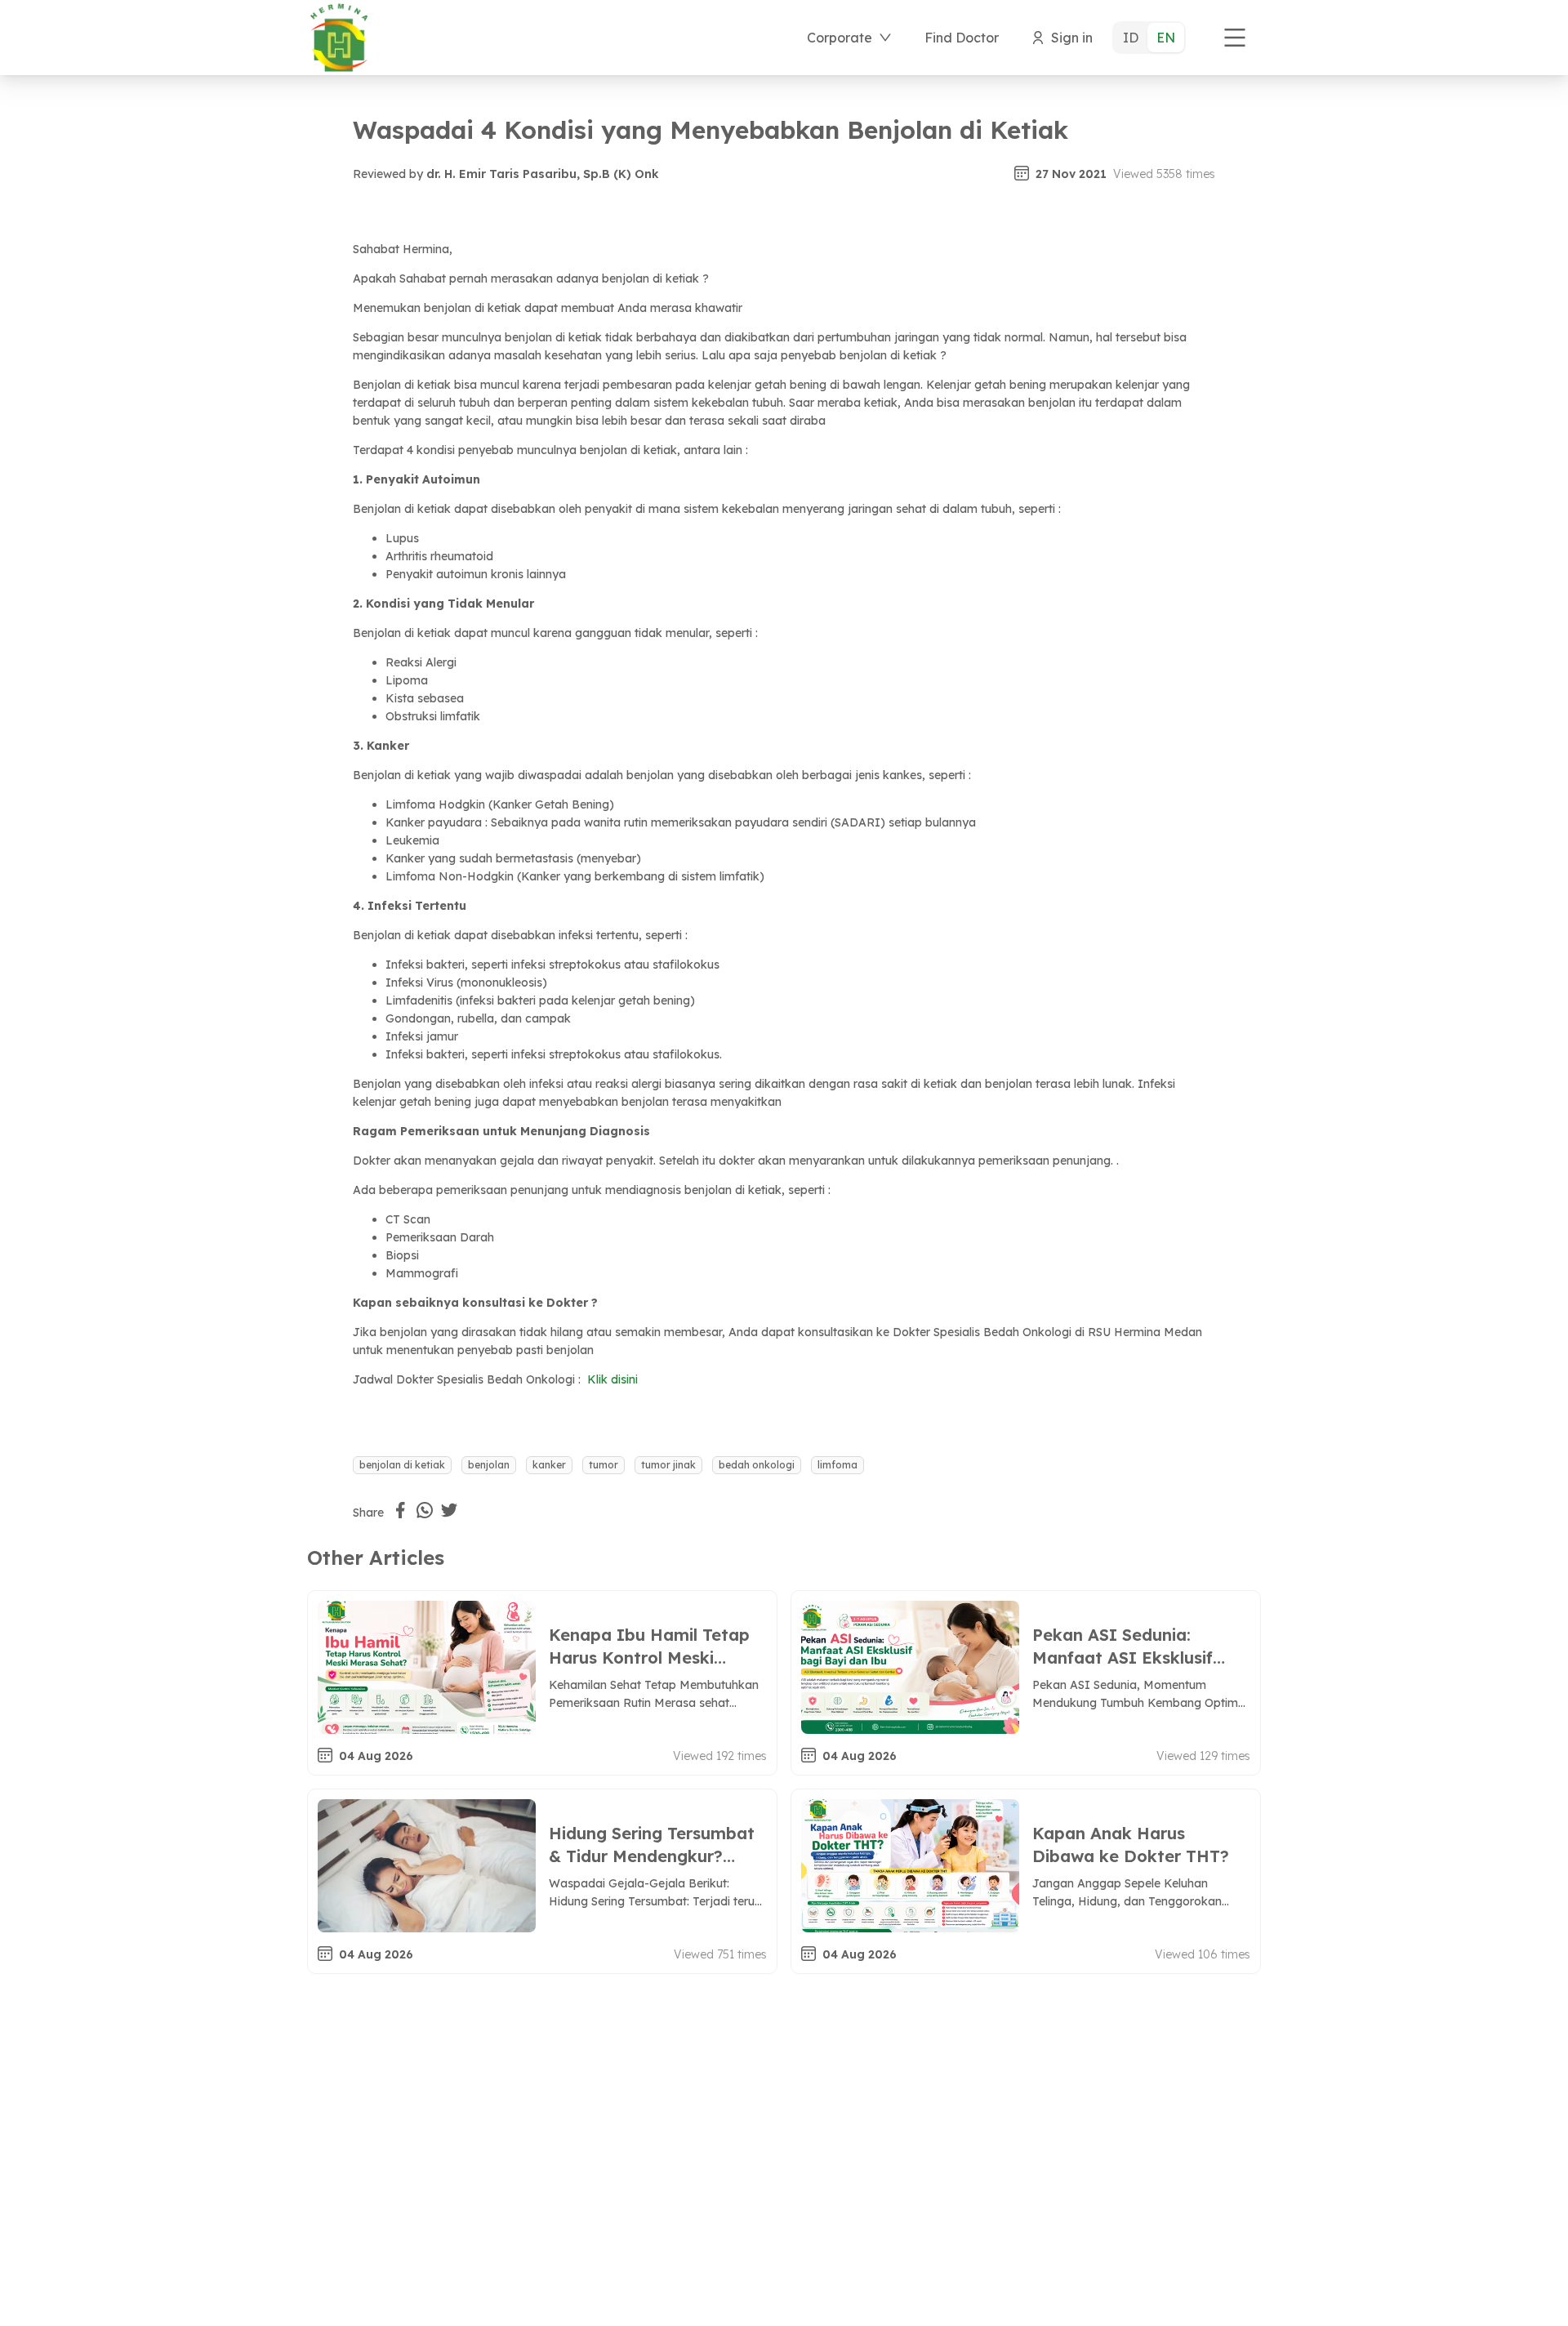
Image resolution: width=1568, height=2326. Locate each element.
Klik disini (611, 1379)
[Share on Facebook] (400, 1510)
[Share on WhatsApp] (425, 1510)
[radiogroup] (1149, 38)
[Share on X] (449, 1510)
